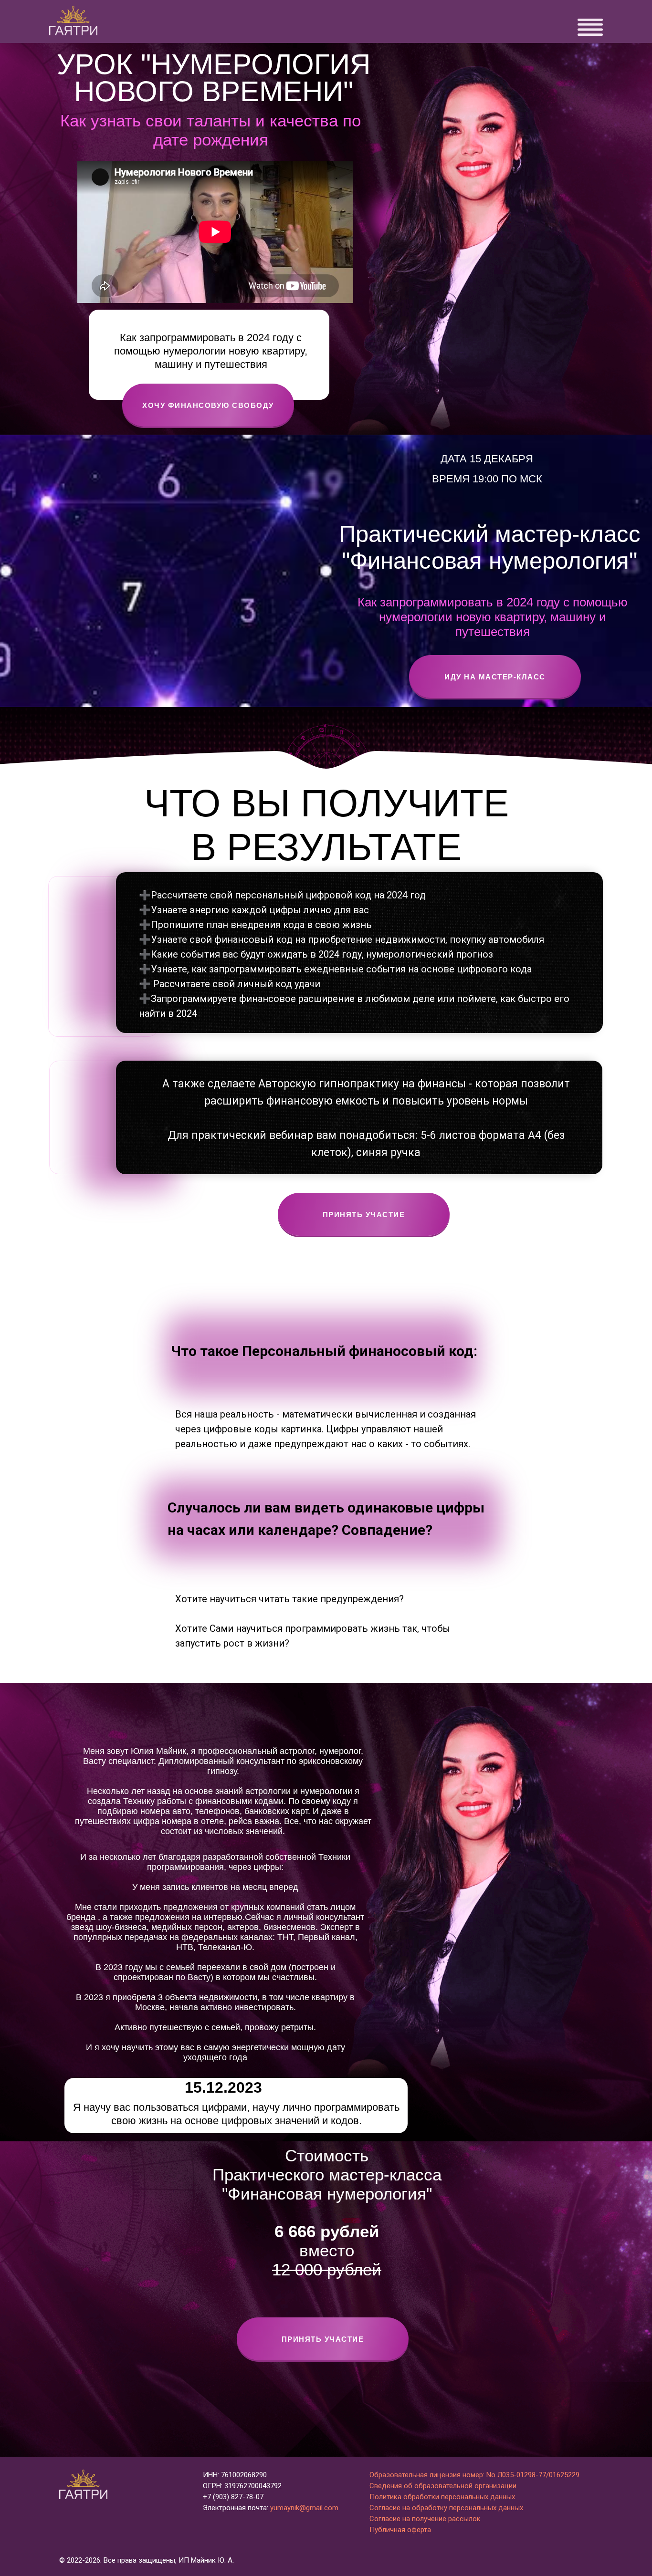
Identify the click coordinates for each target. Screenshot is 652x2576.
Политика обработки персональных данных (442, 2497)
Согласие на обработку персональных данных (446, 2508)
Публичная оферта (400, 2530)
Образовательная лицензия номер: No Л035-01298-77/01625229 (474, 2475)
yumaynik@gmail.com (304, 2508)
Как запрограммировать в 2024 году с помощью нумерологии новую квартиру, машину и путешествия (493, 617)
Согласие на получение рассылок (425, 2519)
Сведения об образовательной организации (443, 2486)
